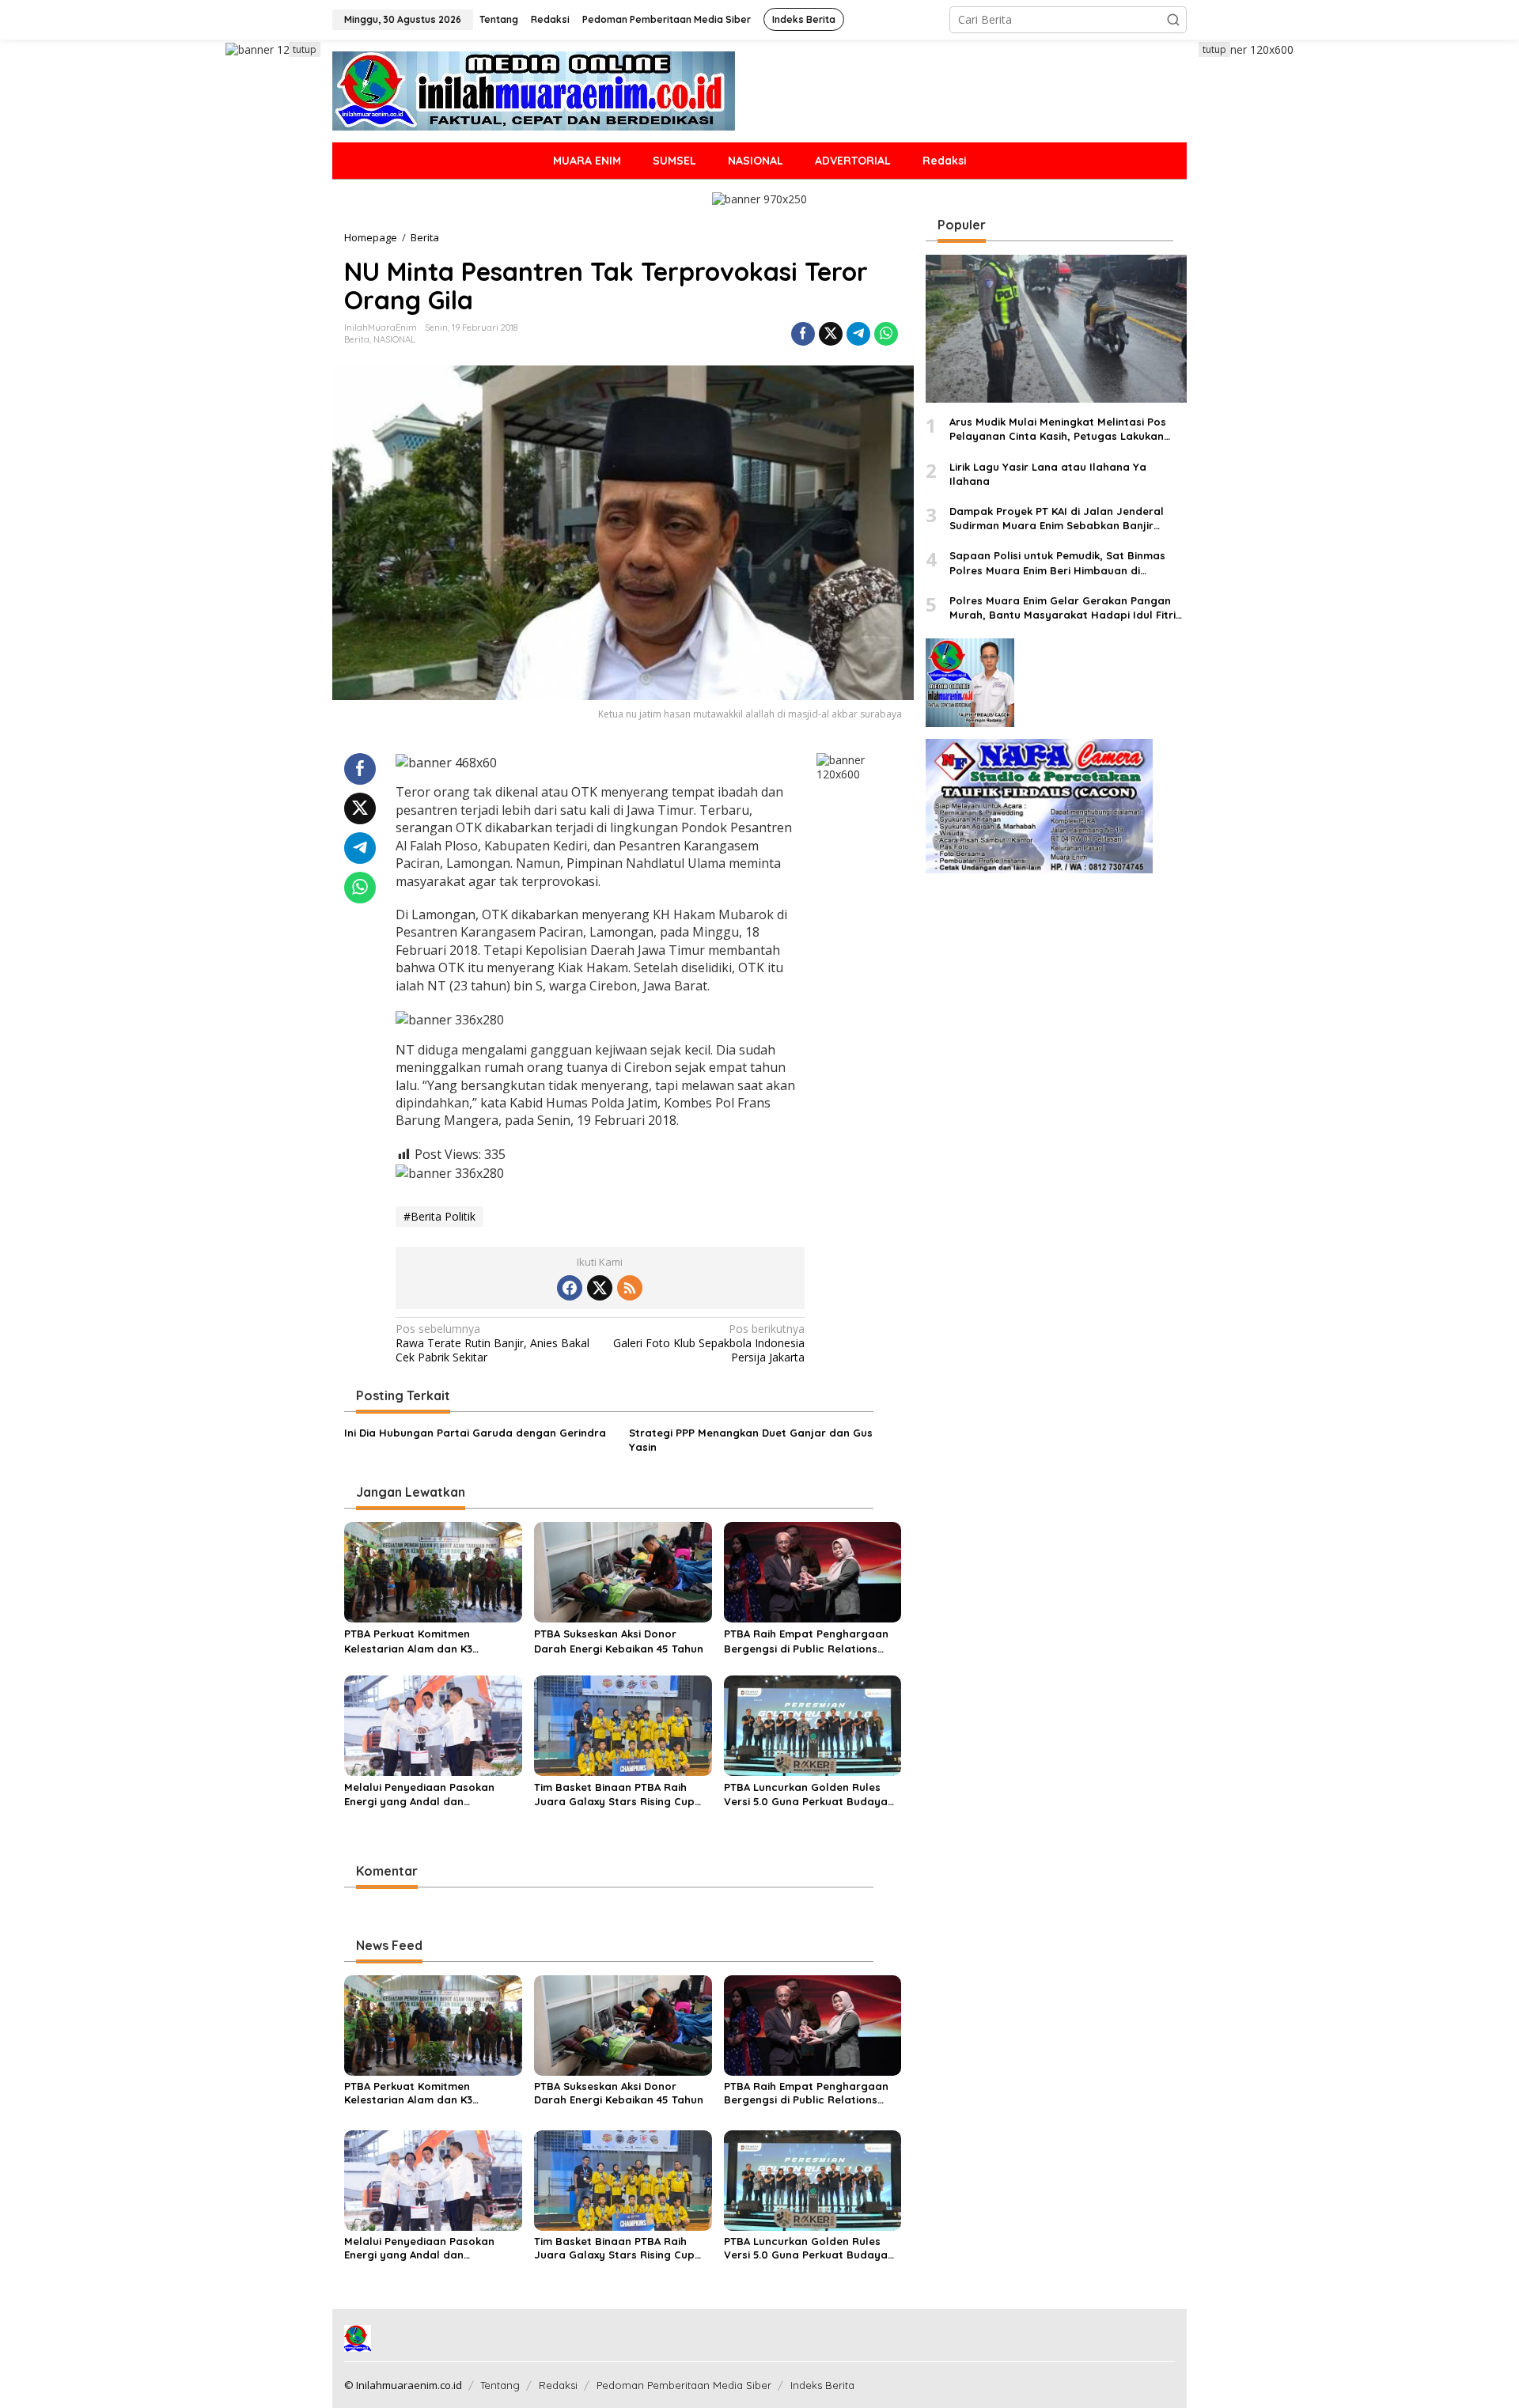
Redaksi (558, 2385)
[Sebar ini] (803, 334)
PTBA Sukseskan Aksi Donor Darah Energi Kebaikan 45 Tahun (619, 1641)
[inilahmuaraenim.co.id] (534, 90)
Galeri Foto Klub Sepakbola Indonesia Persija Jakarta (709, 1343)
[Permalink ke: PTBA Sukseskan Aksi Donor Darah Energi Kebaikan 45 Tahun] (623, 1571)
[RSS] (630, 1288)
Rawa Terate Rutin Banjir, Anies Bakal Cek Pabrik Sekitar (492, 1343)
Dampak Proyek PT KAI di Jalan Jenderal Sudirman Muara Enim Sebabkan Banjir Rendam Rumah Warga (1057, 519)
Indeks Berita (822, 2385)
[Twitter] (600, 1288)
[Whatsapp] (886, 334)
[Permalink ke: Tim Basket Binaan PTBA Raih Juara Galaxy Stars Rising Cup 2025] (623, 1725)
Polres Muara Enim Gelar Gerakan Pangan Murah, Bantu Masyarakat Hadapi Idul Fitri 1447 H (1063, 608)
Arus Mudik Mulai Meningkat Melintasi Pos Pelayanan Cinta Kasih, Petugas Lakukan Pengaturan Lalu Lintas (1058, 430)
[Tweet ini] (831, 334)
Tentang (500, 2385)
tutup (305, 49)
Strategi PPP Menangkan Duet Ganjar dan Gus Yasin (751, 1440)
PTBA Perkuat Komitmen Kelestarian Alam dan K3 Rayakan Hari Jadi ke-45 (409, 1641)
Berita (357, 339)
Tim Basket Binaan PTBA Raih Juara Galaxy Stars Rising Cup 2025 (614, 1795)
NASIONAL (394, 339)
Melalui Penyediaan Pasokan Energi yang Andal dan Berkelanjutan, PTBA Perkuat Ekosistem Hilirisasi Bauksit (420, 1795)
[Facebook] (570, 1288)
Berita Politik (443, 1216)
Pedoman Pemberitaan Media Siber (684, 2385)
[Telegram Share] (858, 334)
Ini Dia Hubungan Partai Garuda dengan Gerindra (475, 1433)
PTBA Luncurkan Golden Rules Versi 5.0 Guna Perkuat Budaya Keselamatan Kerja (806, 1795)
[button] (1173, 20)
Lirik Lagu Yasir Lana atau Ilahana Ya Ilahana (1048, 474)
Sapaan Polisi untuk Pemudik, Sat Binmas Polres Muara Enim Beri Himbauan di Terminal (1057, 564)
